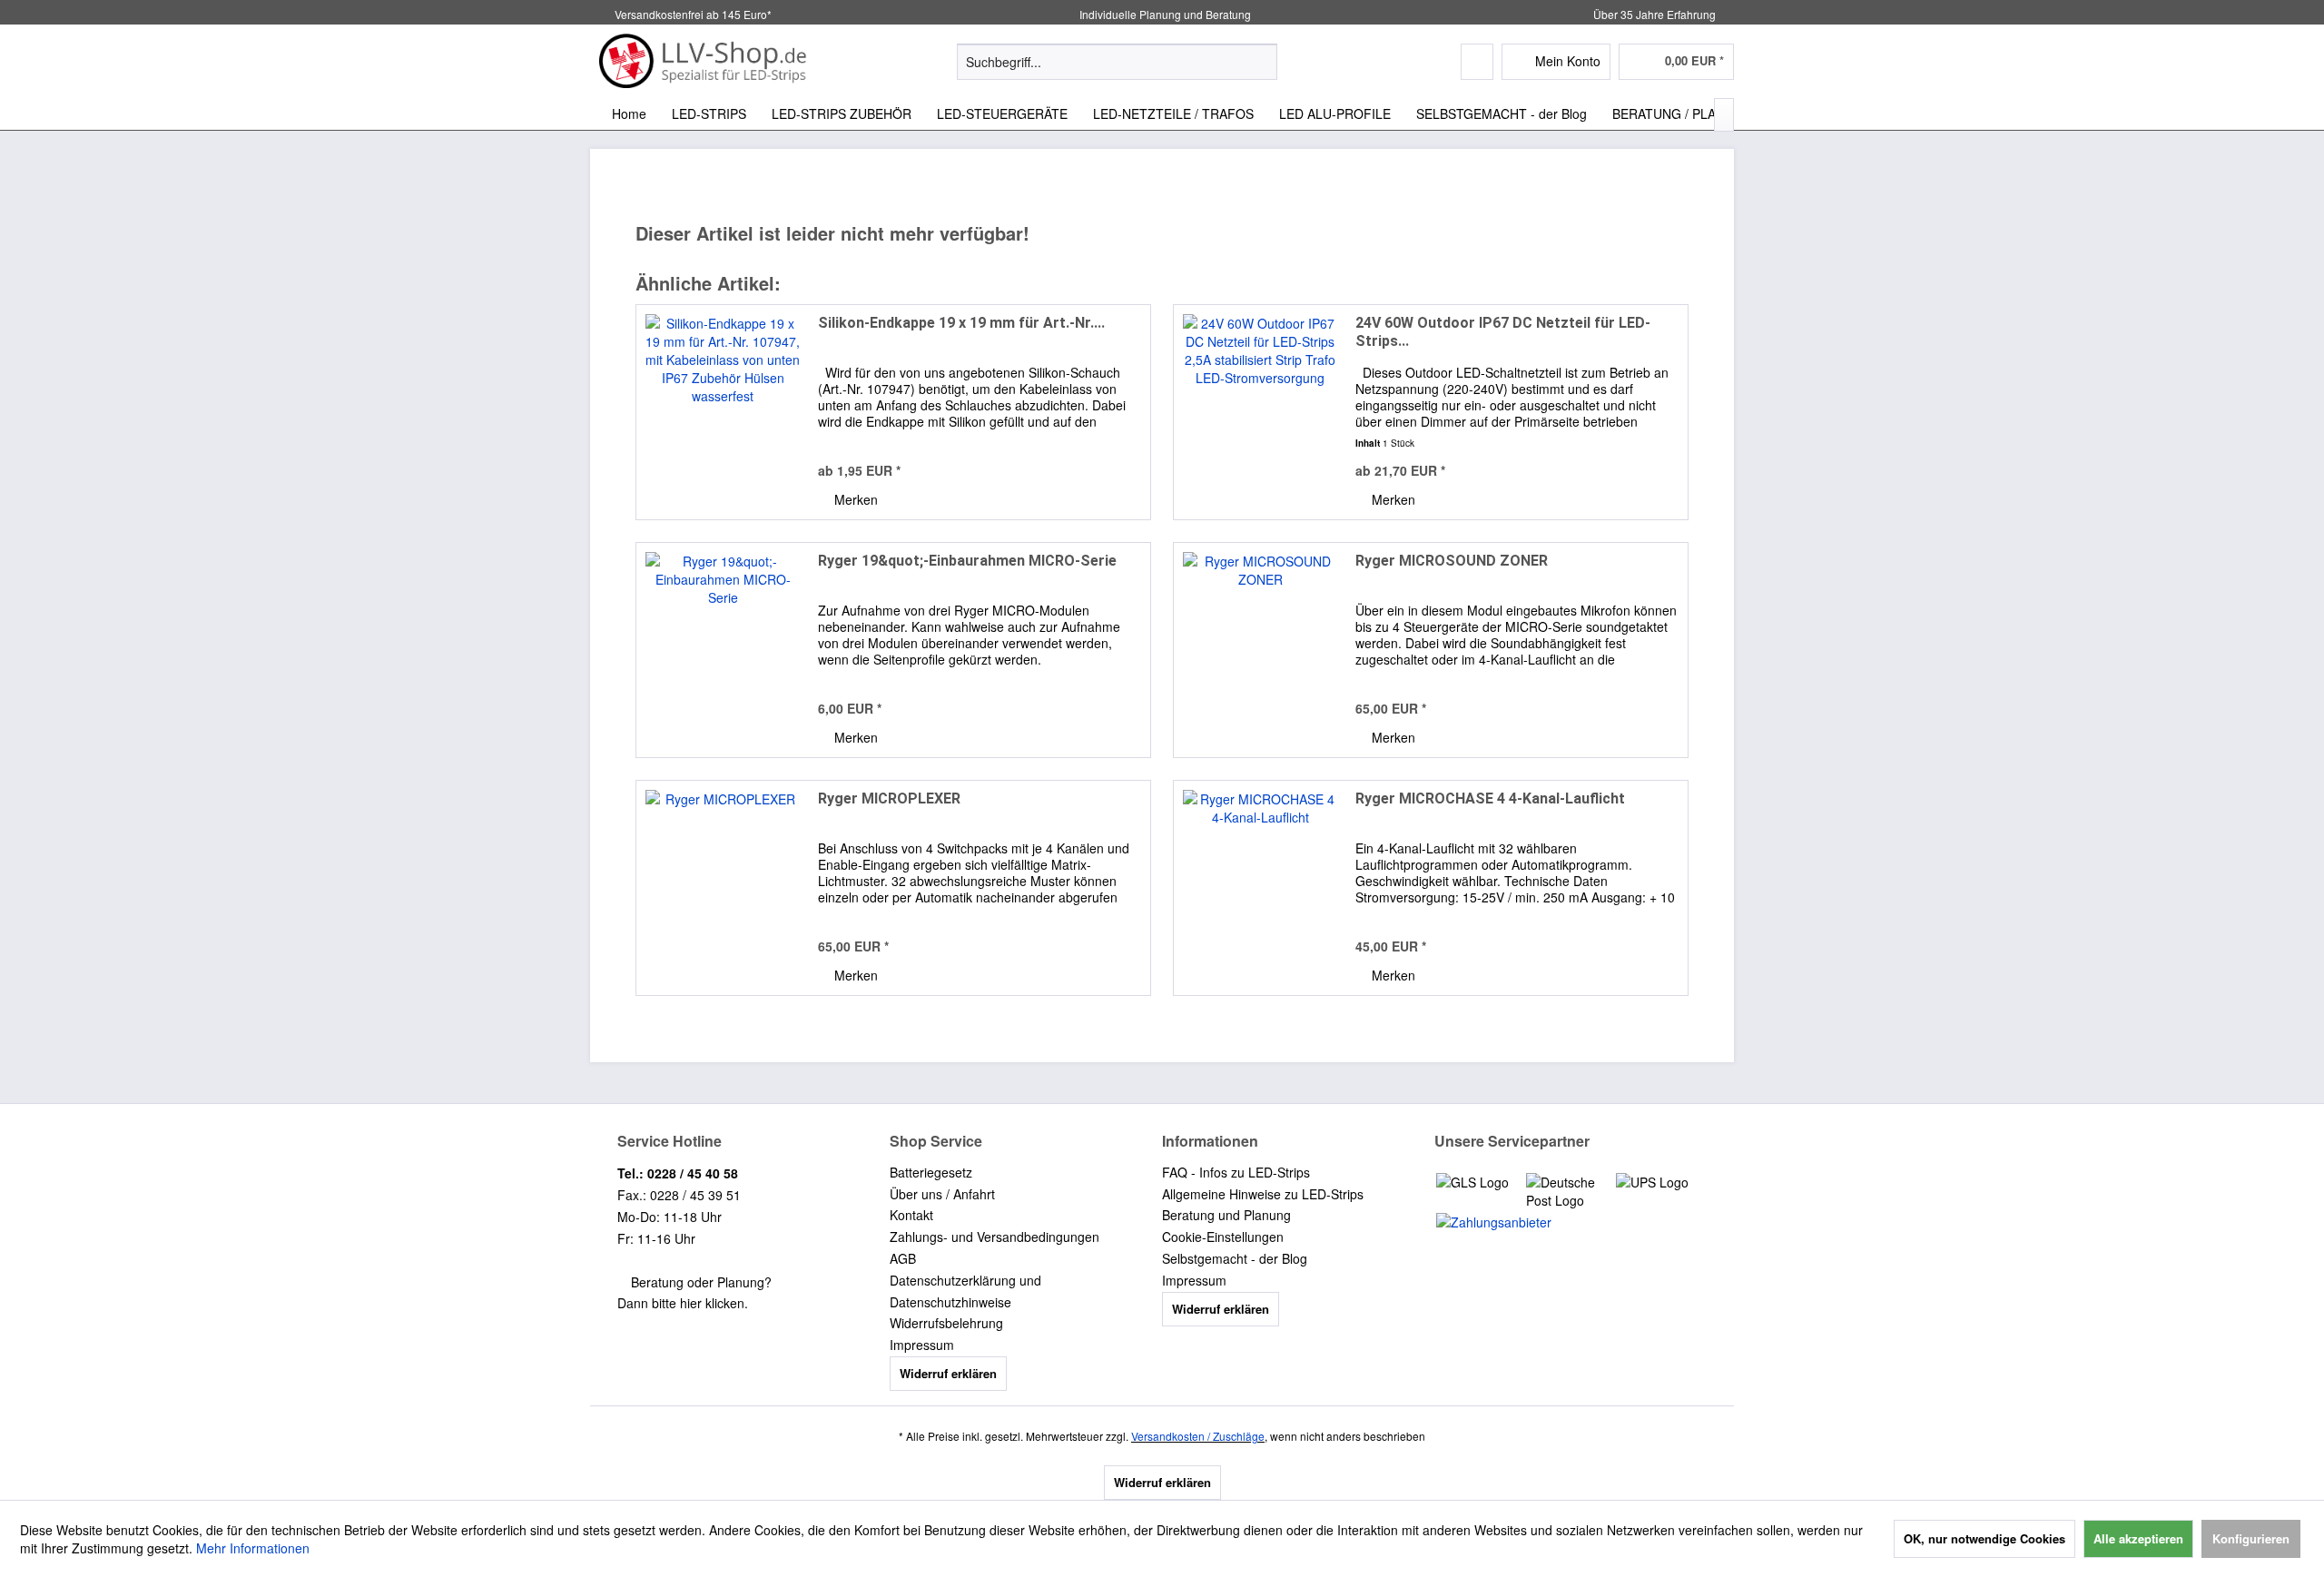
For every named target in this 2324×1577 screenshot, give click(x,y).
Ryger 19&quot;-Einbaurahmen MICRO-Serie (967, 561)
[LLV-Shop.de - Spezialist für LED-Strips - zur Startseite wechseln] (704, 61)
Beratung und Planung (1226, 1215)
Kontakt (911, 1215)
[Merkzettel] (1477, 62)
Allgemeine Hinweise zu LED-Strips (1263, 1194)
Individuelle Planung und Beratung (1164, 14)
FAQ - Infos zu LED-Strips (1236, 1172)
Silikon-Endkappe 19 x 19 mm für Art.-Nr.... (961, 323)
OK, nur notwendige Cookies (1984, 1538)
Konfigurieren (2251, 1538)
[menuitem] (1117, 62)
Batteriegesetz (931, 1172)
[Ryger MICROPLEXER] (723, 888)
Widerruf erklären (948, 1373)
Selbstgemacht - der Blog (1235, 1258)
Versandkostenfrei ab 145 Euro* (693, 14)
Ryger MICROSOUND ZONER (1452, 561)
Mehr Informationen (253, 1548)
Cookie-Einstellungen (1223, 1237)
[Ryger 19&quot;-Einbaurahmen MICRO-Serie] (723, 650)
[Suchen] (1260, 62)
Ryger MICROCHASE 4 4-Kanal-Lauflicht (1490, 798)
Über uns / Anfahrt (942, 1194)
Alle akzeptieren (2138, 1538)
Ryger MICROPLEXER (889, 798)
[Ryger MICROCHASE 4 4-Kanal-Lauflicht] (1260, 888)
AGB (903, 1258)
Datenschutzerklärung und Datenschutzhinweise (965, 1291)
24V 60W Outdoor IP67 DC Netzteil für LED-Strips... (1503, 332)
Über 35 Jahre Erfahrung (1654, 14)
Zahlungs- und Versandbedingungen (995, 1237)
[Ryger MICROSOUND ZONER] (1260, 650)
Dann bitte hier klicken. (683, 1303)
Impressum (922, 1345)
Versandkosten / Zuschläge (1198, 1436)
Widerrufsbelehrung (946, 1323)
